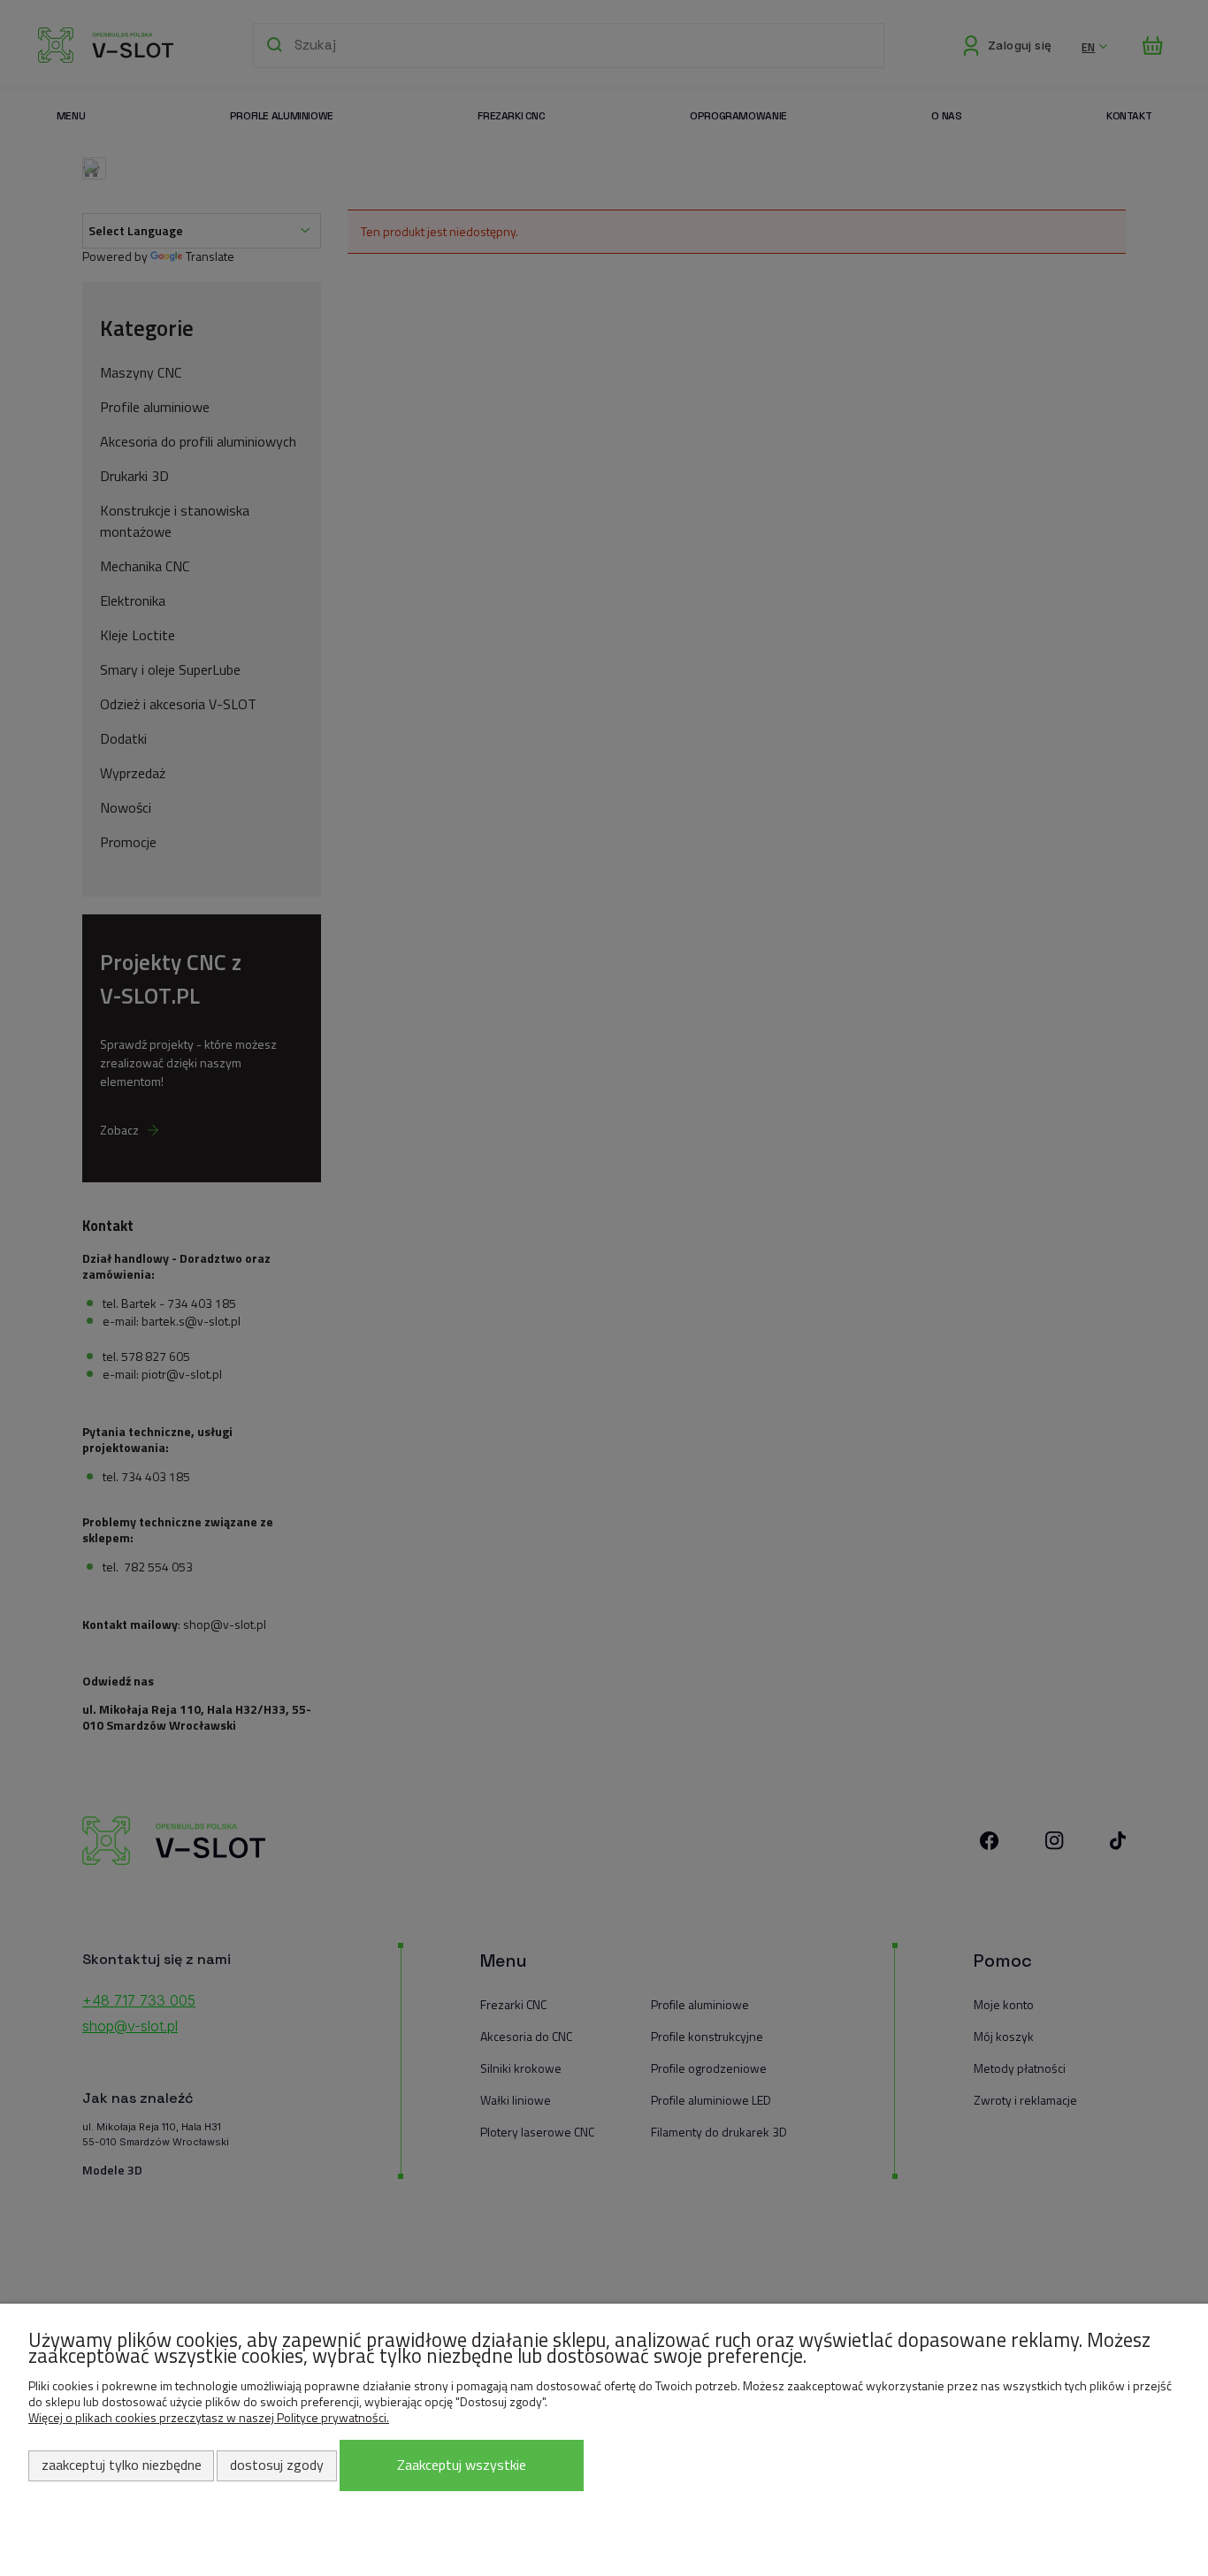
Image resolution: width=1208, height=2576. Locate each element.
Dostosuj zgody (277, 2465)
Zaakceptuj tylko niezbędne (122, 2465)
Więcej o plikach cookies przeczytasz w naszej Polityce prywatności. (209, 2417)
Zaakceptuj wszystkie (462, 2465)
